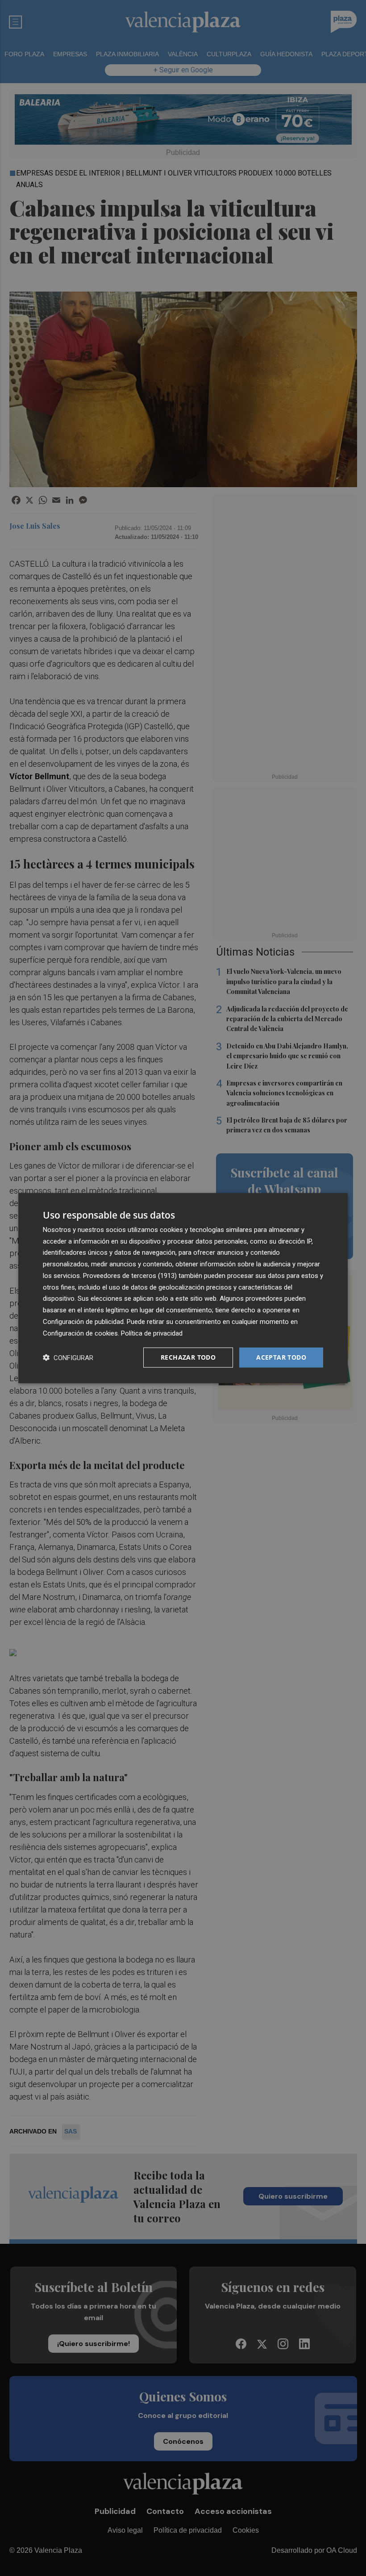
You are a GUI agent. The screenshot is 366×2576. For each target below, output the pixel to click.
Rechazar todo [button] (188, 1357)
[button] (68, 1358)
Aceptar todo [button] (281, 1357)
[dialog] (183, 1288)
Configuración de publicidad (83, 1322)
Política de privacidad (152, 1333)
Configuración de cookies (80, 1333)
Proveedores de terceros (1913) (130, 1276)
